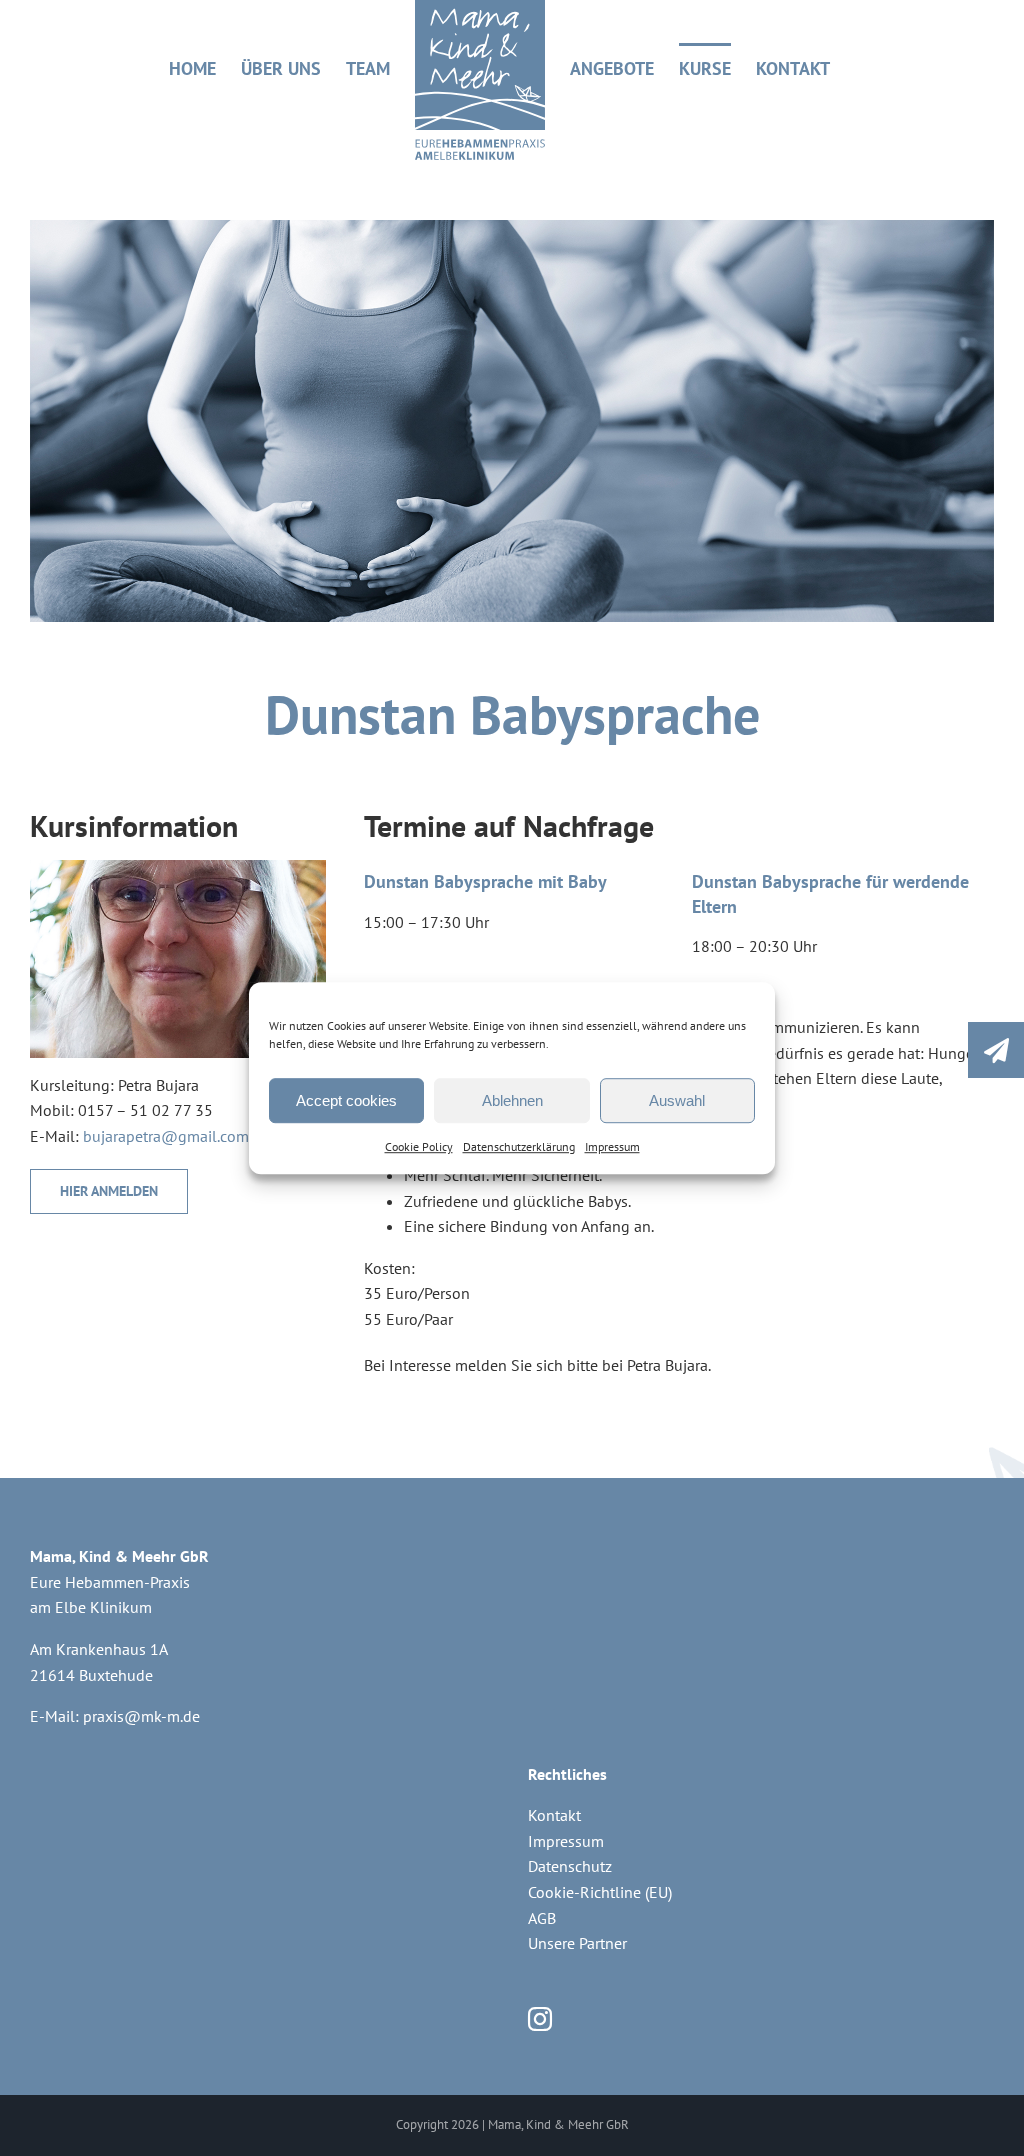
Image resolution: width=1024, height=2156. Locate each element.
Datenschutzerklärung (519, 1146)
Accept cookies (346, 1100)
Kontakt (554, 1815)
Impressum (612, 1146)
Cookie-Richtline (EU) (600, 1892)
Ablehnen (512, 1100)
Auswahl (677, 1100)
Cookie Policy (419, 1146)
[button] (996, 1050)
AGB (542, 1918)
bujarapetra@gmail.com (166, 1136)
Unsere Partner (577, 1943)
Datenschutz (570, 1866)
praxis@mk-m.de (141, 1716)
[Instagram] (540, 2019)
